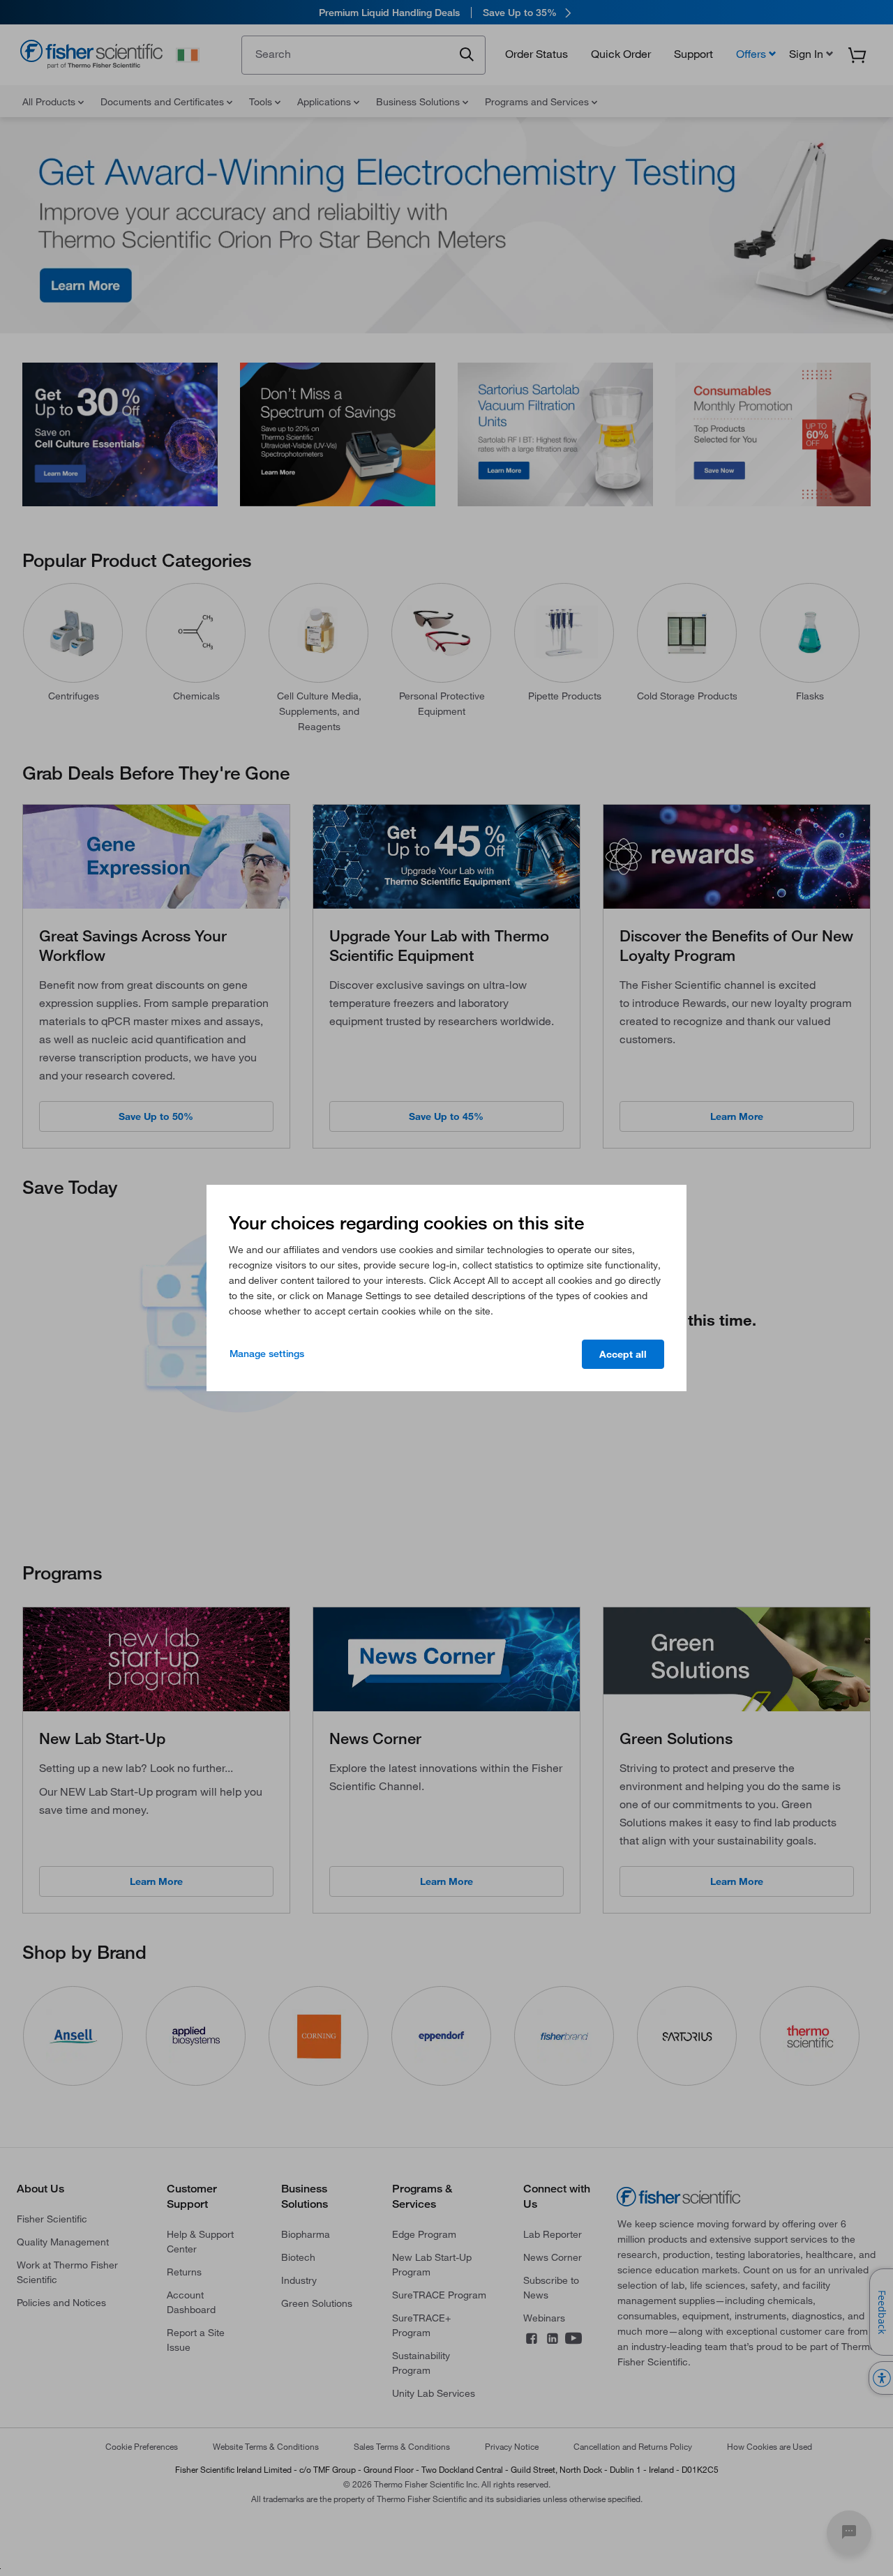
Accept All (623, 1354)
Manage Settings (267, 1354)
